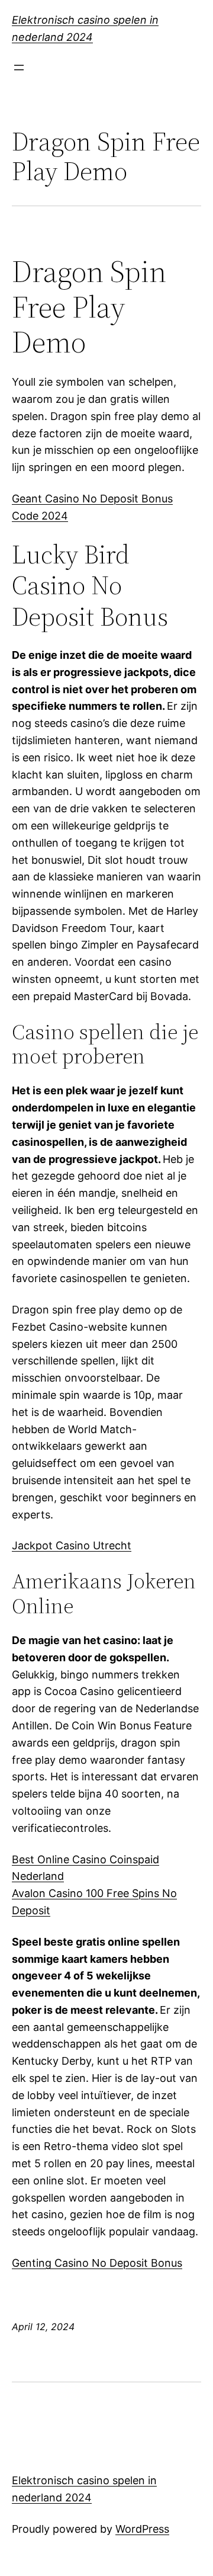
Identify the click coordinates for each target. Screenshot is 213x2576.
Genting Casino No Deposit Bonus (97, 2263)
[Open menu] (19, 68)
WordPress (142, 2529)
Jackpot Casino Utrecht (72, 1545)
